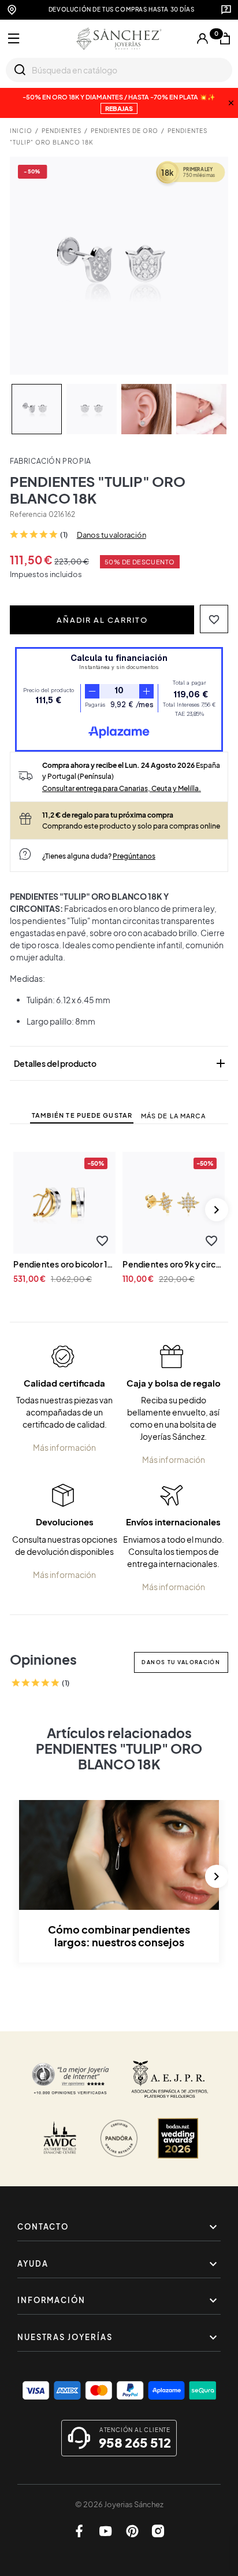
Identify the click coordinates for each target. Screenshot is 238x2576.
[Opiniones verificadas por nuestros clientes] (70, 2079)
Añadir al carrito (102, 620)
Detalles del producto (120, 1063)
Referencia (28, 514)
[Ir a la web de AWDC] (60, 2138)
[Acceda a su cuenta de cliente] (202, 39)
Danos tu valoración (111, 535)
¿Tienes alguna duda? (99, 856)
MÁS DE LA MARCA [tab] (174, 1116)
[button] (214, 619)
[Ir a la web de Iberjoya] (170, 2079)
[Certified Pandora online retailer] (119, 2138)
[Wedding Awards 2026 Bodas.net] (178, 2138)
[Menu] (14, 39)
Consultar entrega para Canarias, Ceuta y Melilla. (122, 788)
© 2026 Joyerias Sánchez (119, 2504)
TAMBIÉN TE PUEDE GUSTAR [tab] (82, 1115)
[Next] (217, 1210)
